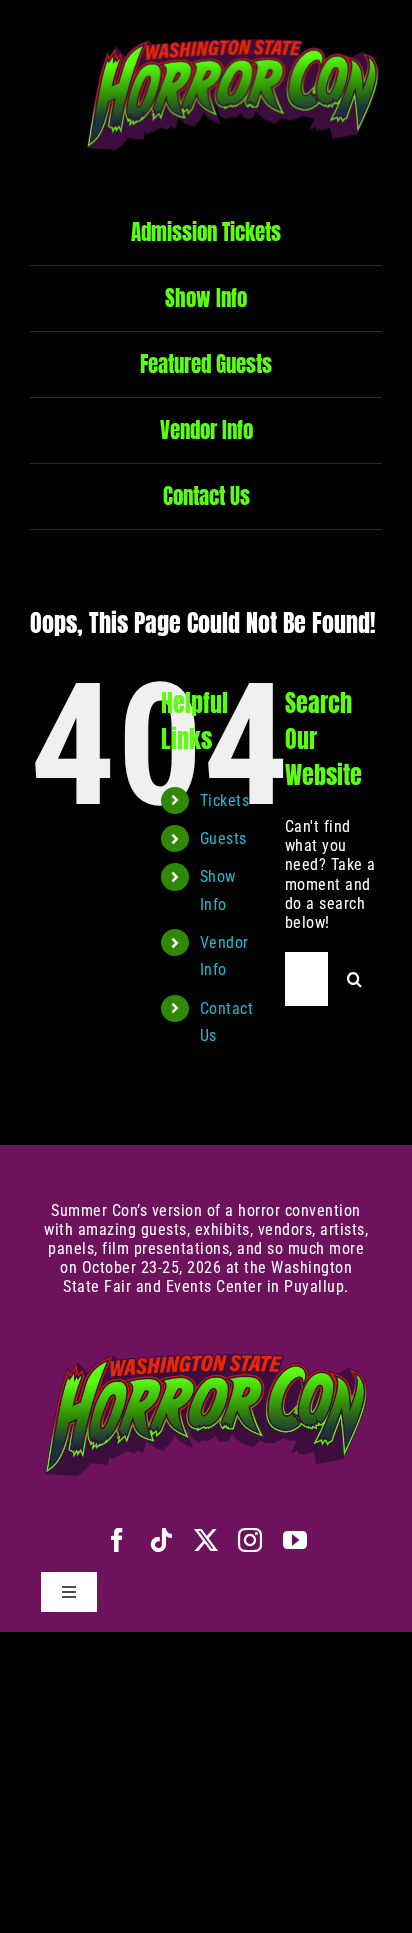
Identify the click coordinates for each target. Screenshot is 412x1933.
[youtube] (295, 1540)
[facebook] (117, 1540)
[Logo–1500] (232, 27)
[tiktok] (161, 1540)
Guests (223, 838)
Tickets (225, 800)
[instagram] (250, 1540)
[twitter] (206, 1540)
